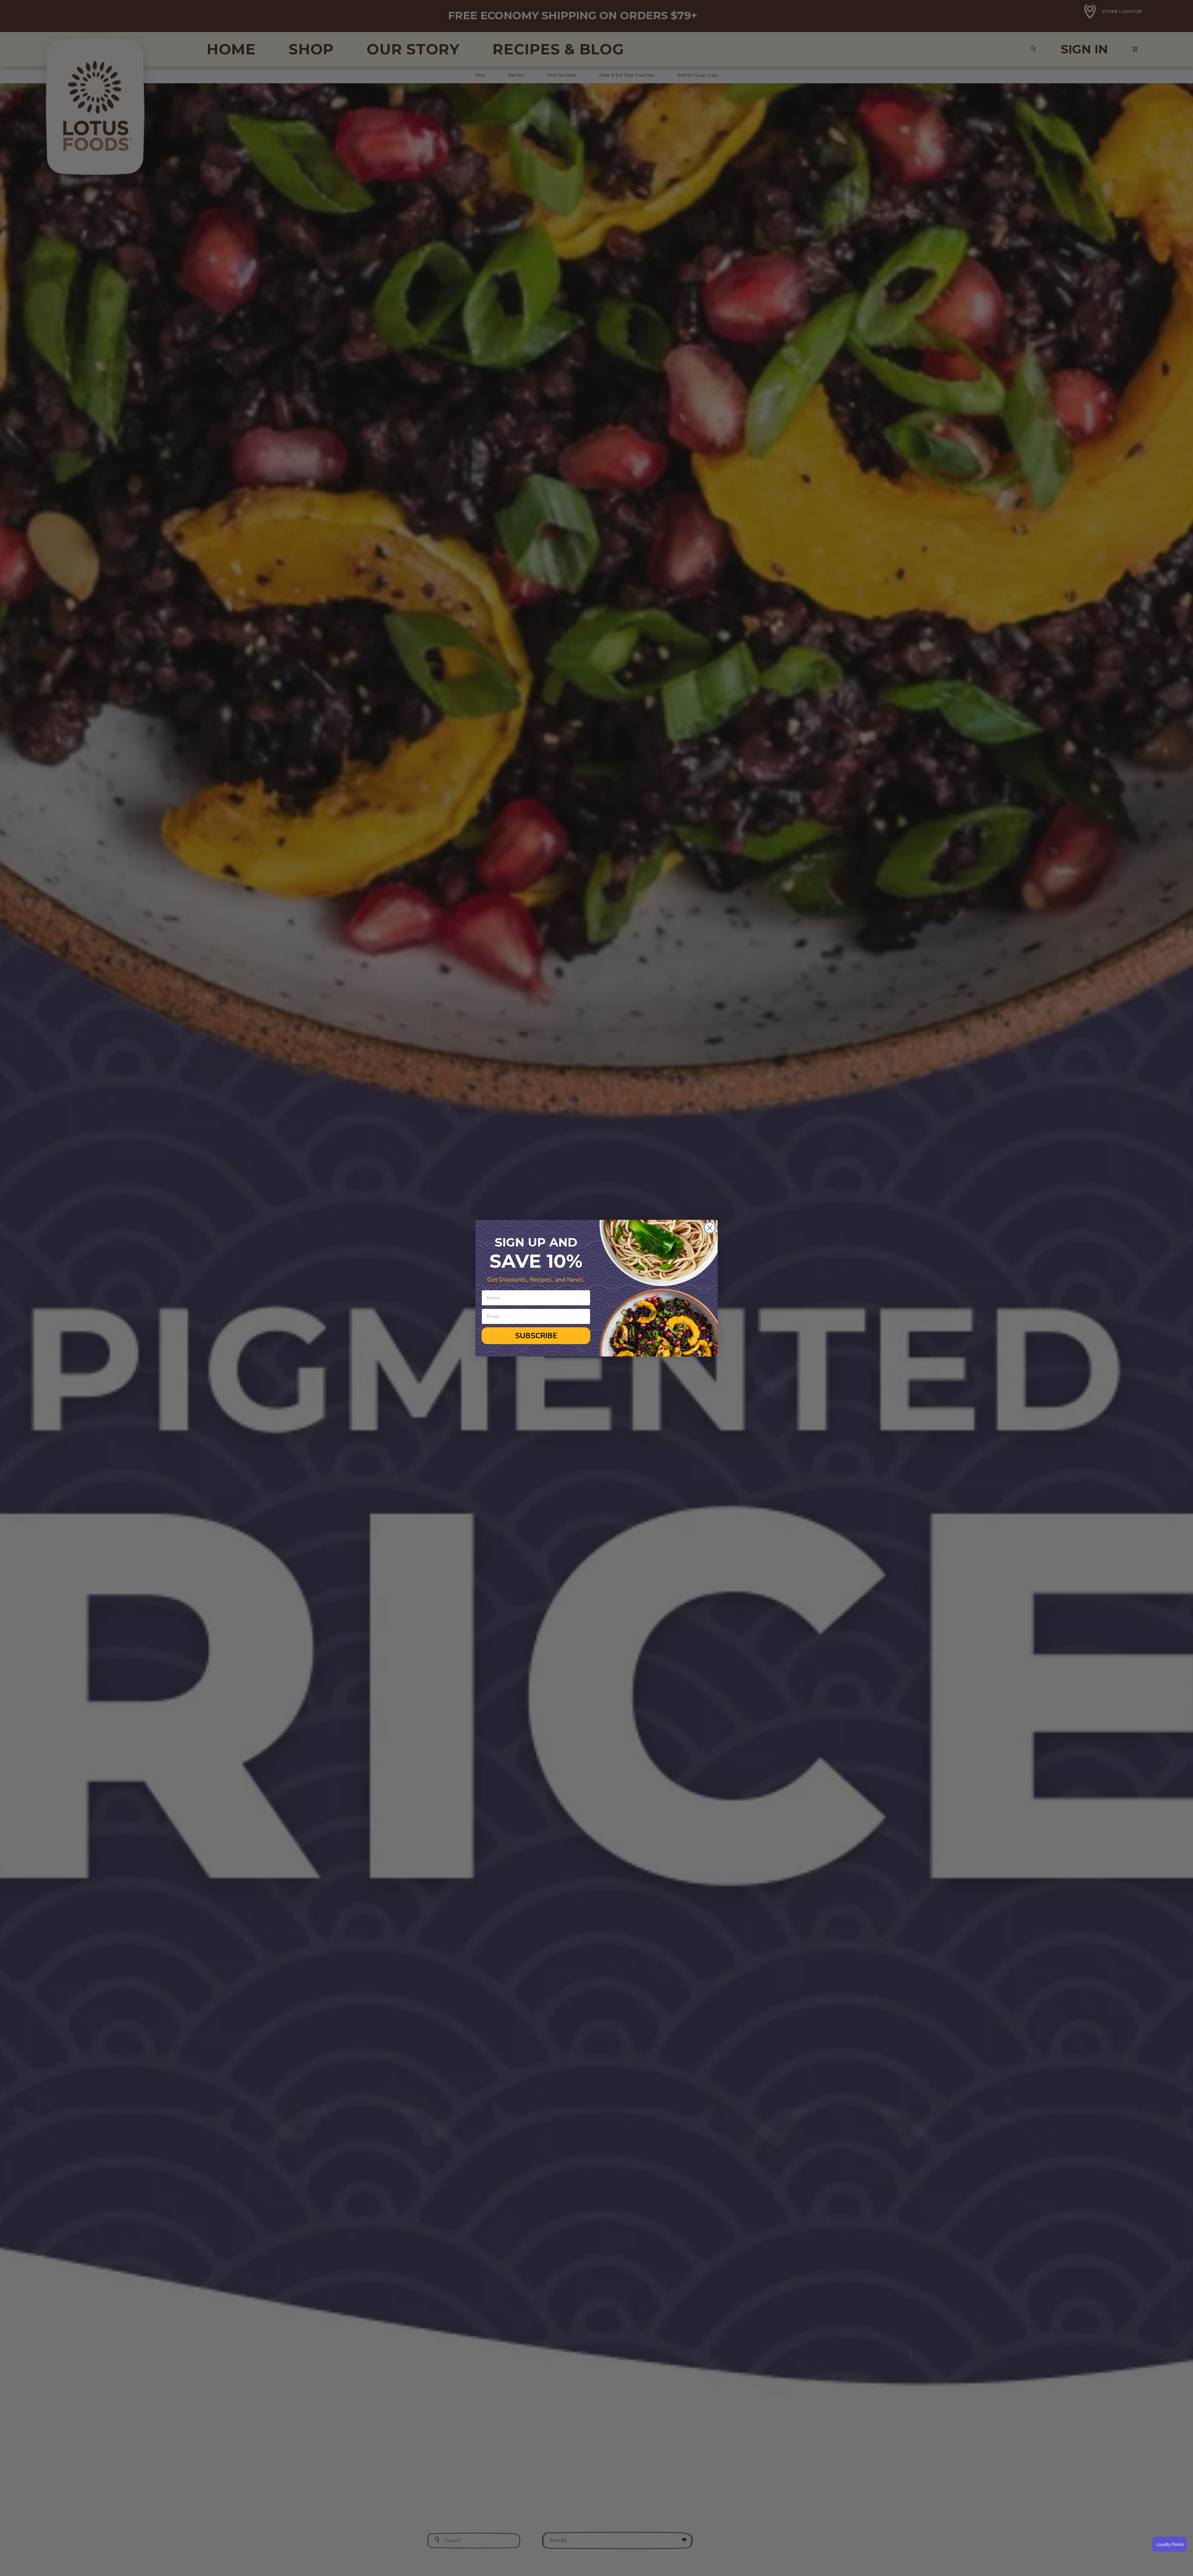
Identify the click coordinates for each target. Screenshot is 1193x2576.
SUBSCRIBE (536, 1336)
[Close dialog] (710, 1228)
